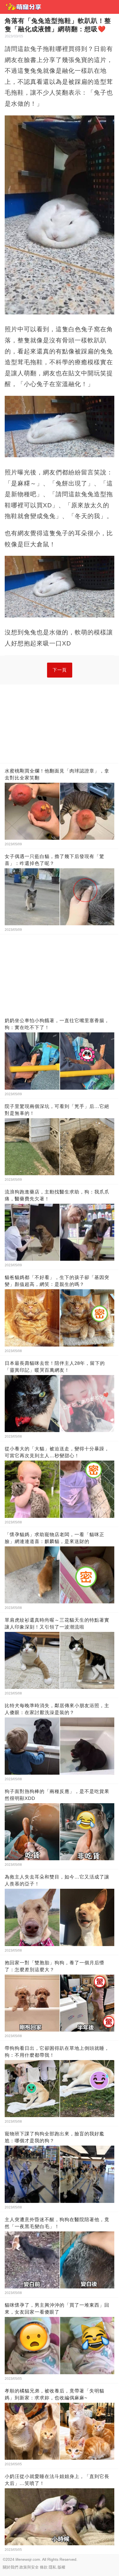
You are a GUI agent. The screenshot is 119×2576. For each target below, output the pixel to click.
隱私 (53, 2567)
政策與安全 (29, 2567)
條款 (44, 2567)
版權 (61, 2567)
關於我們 (11, 2567)
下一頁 (60, 670)
